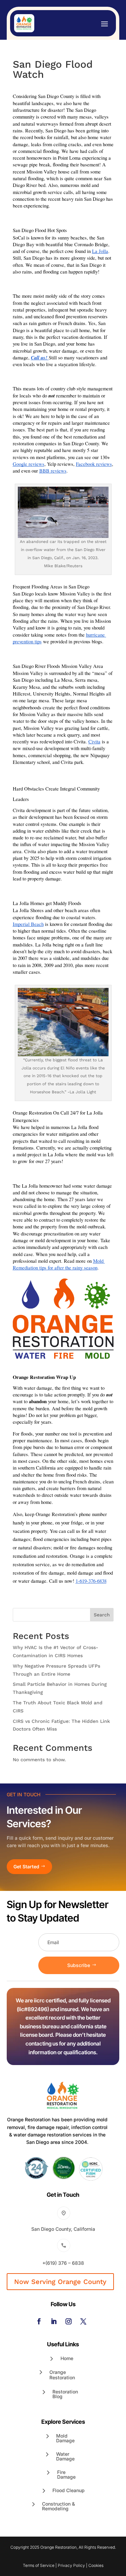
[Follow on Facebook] (39, 2321)
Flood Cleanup (69, 2490)
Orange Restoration (62, 2375)
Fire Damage (66, 2474)
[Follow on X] (83, 2321)
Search (102, 1615)
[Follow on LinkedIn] (54, 2321)
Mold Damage (65, 2438)
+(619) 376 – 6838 (63, 2263)
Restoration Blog (65, 2394)
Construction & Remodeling (58, 2506)
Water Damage (65, 2456)
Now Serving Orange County (60, 2282)
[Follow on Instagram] (69, 2321)
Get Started (26, 1866)
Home (67, 2358)
